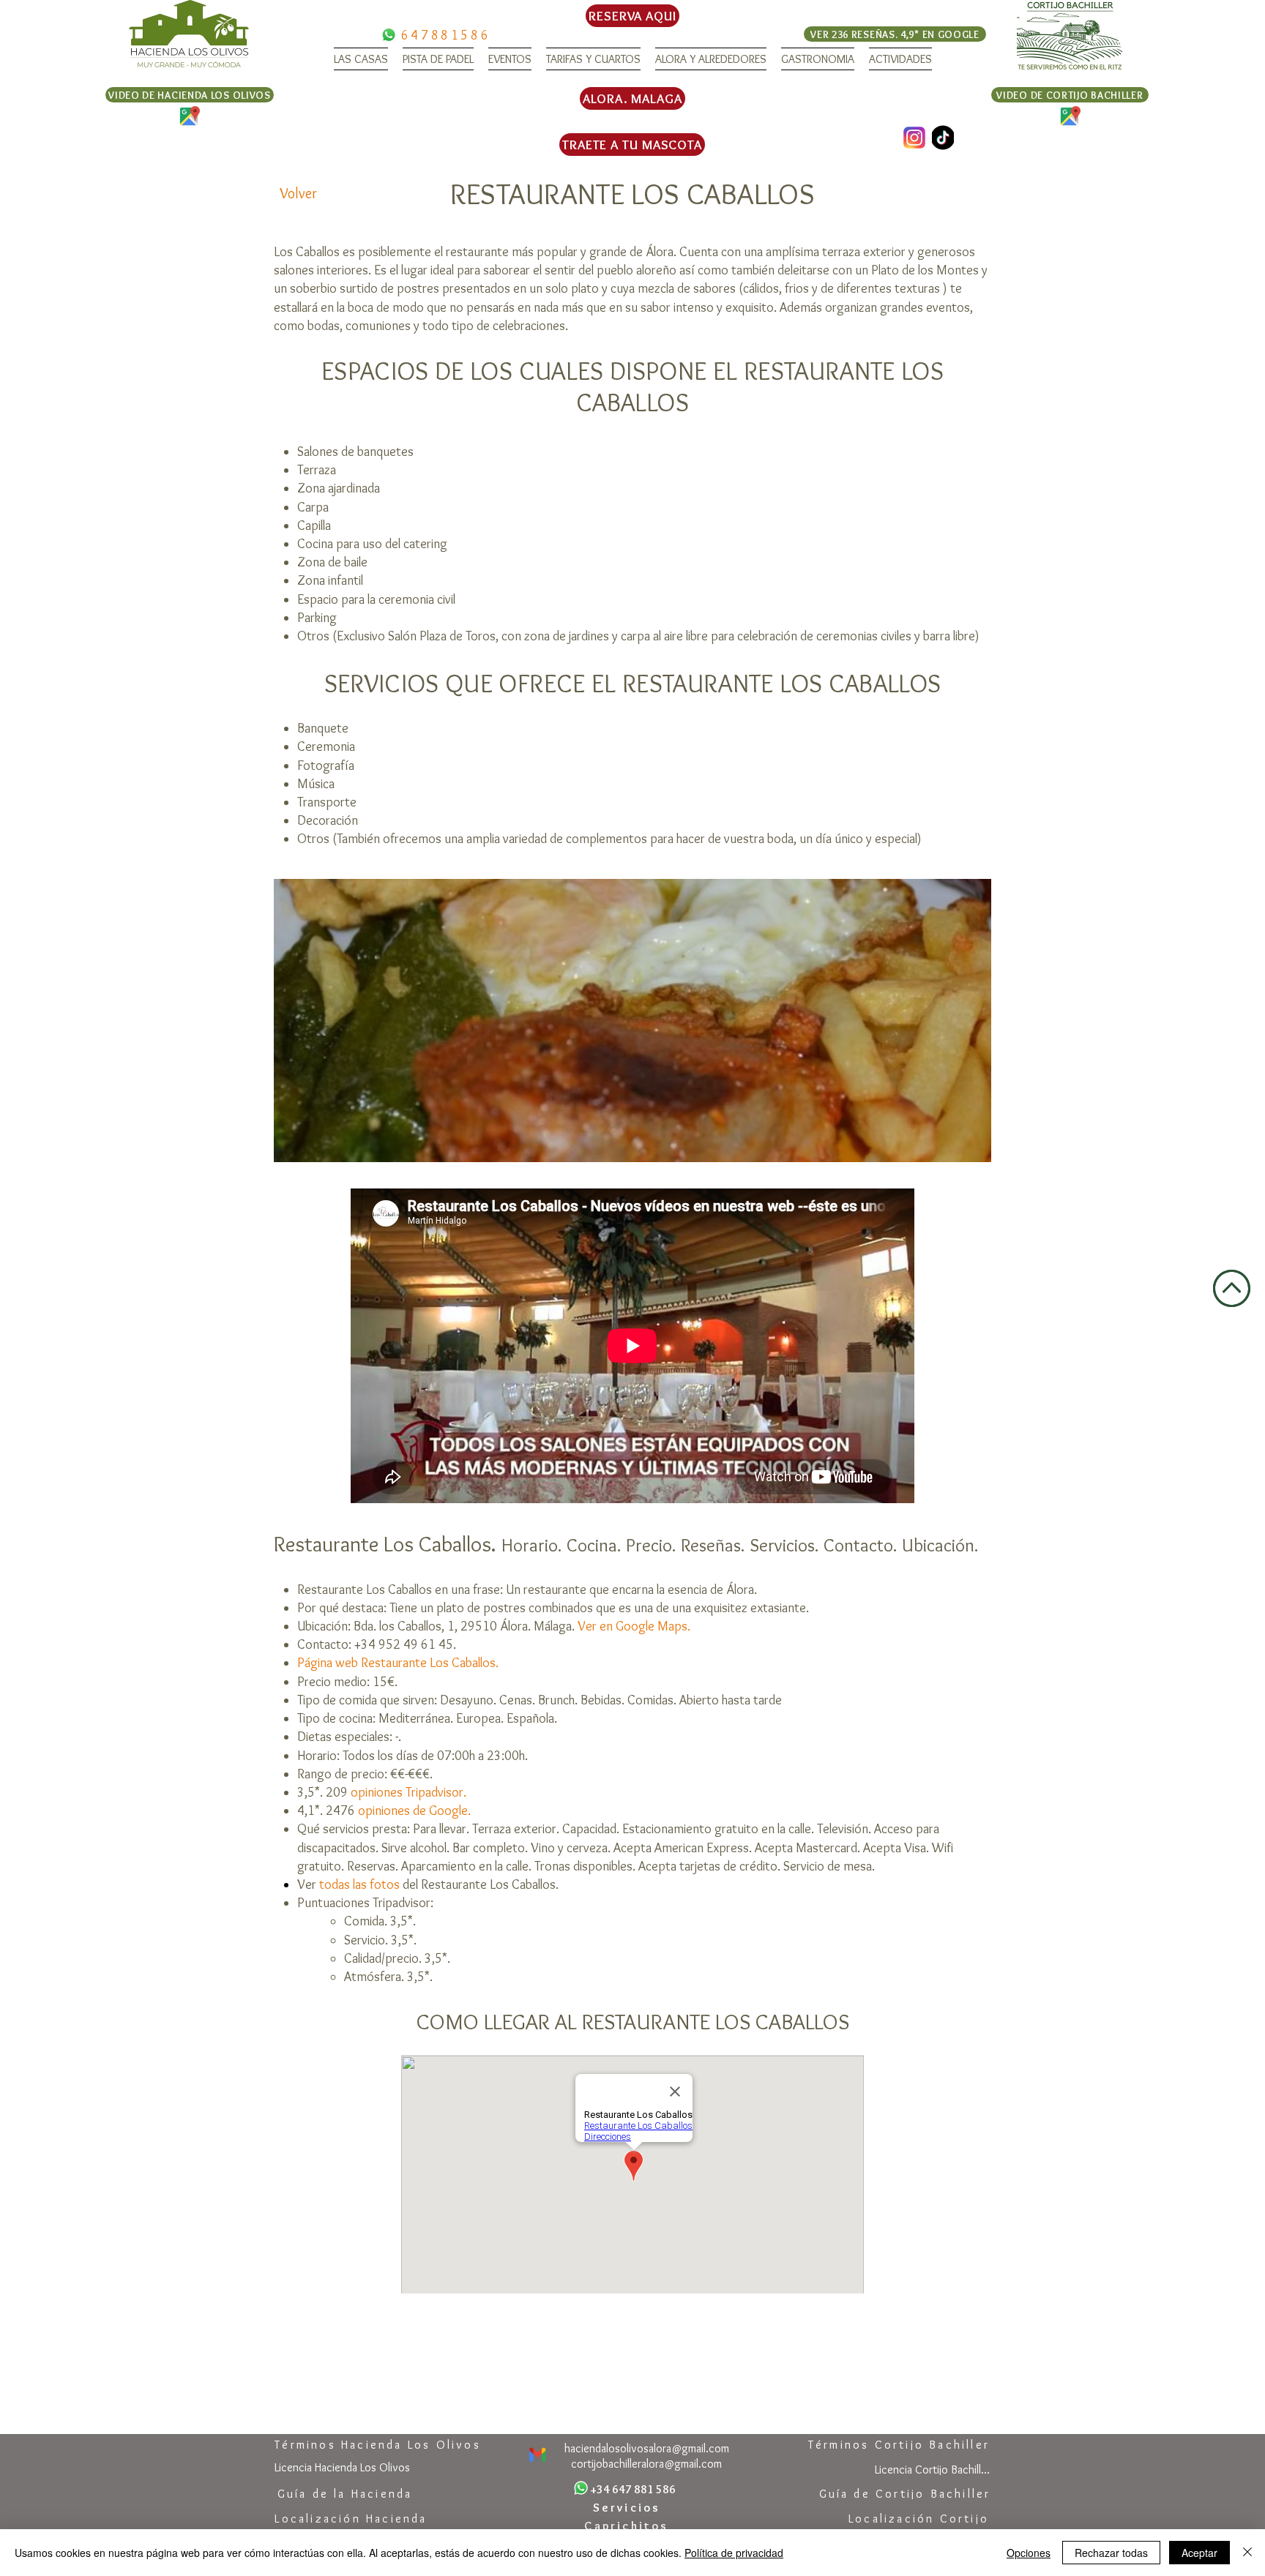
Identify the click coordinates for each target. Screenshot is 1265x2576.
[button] (361, 59)
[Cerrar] (1247, 2553)
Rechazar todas (1111, 2553)
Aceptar (1199, 2553)
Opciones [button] (1029, 2553)
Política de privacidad (734, 2553)
